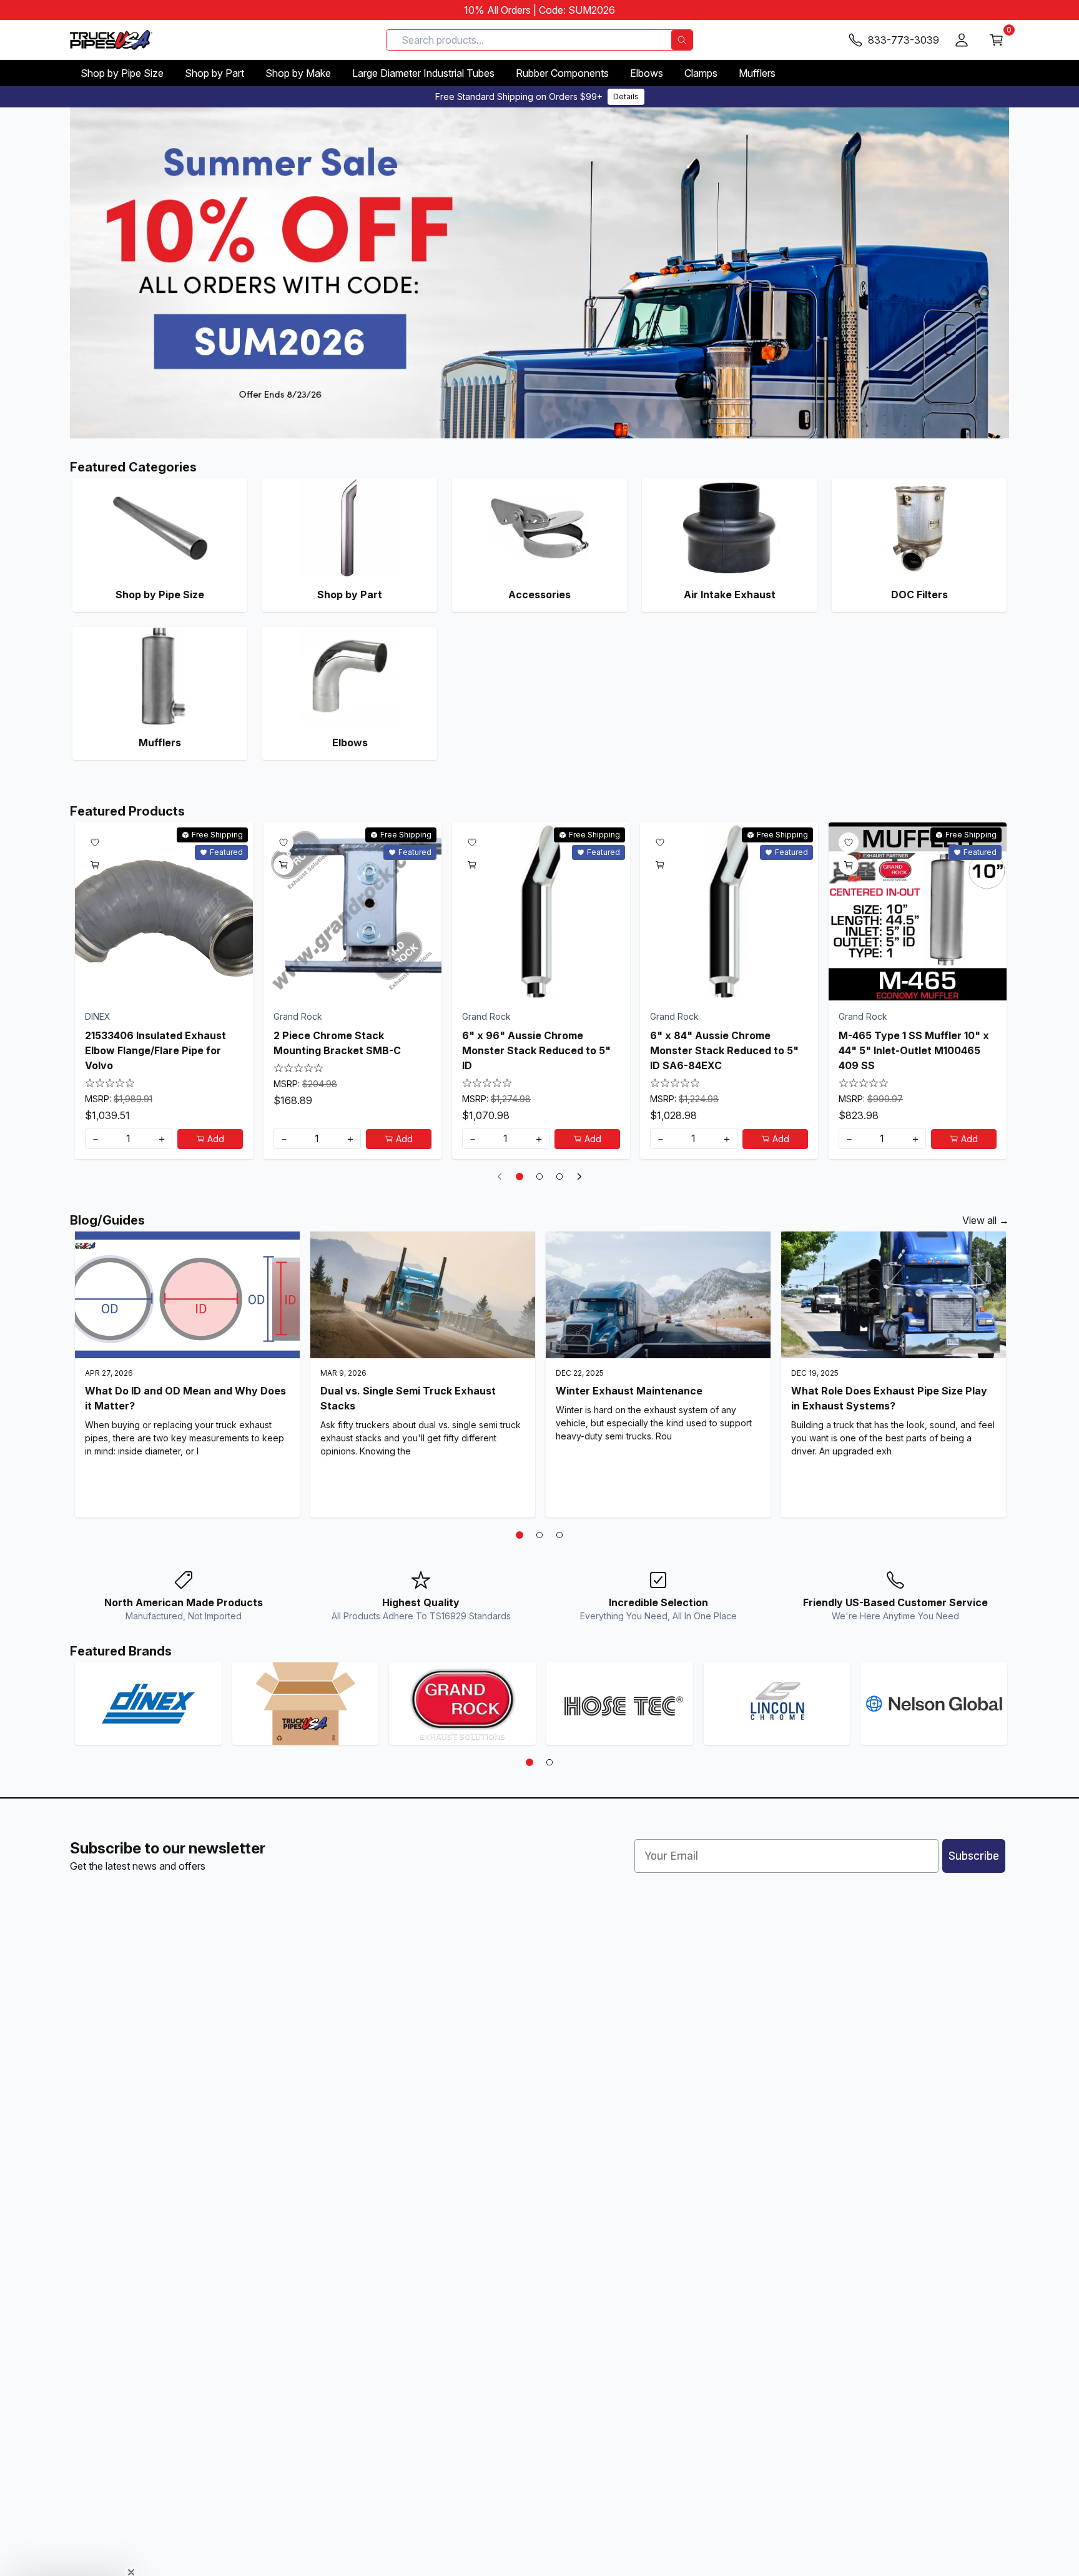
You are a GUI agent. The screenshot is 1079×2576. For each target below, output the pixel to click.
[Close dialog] (664, 1196)
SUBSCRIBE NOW (539, 1393)
